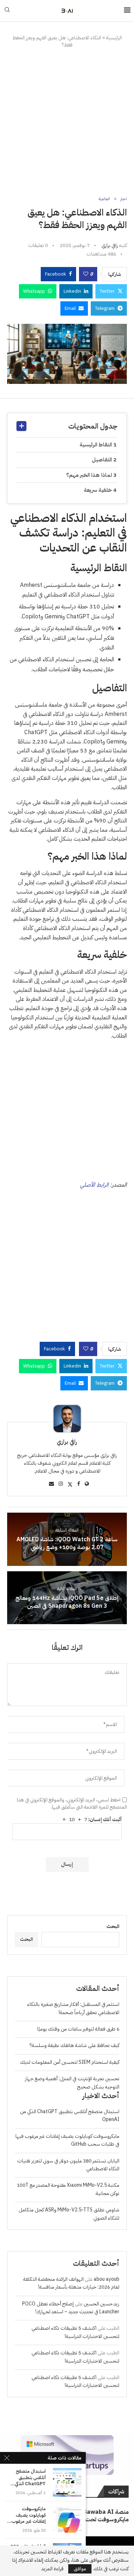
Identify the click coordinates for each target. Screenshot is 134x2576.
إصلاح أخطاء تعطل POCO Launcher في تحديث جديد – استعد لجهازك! (71, 2308)
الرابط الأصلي (94, 1185)
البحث (113, 1926)
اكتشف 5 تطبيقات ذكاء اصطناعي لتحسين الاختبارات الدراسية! (75, 2332)
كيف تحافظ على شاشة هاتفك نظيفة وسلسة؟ (75, 2045)
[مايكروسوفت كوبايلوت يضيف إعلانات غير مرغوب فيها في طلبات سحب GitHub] (67, 2520)
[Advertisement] (67, 122)
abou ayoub (106, 2279)
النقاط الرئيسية (96, 445)
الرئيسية (114, 38)
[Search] (7, 11)
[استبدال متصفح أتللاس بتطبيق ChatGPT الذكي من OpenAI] (67, 2482)
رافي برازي (110, 245)
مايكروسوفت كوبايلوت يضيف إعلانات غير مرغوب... (26, 2515)
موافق (80, 2569)
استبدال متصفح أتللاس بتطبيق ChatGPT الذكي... (28, 2478)
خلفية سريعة (98, 490)
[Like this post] (86, 274)
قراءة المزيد (53, 2569)
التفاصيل (102, 460)
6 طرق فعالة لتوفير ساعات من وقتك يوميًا (78, 2029)
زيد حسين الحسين (101, 2304)
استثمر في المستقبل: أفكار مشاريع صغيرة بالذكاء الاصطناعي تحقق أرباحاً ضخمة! (73, 2008)
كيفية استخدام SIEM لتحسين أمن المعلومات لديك (70, 2062)
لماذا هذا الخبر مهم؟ (89, 475)
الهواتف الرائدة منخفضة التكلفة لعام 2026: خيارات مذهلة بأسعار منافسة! (71, 2283)
